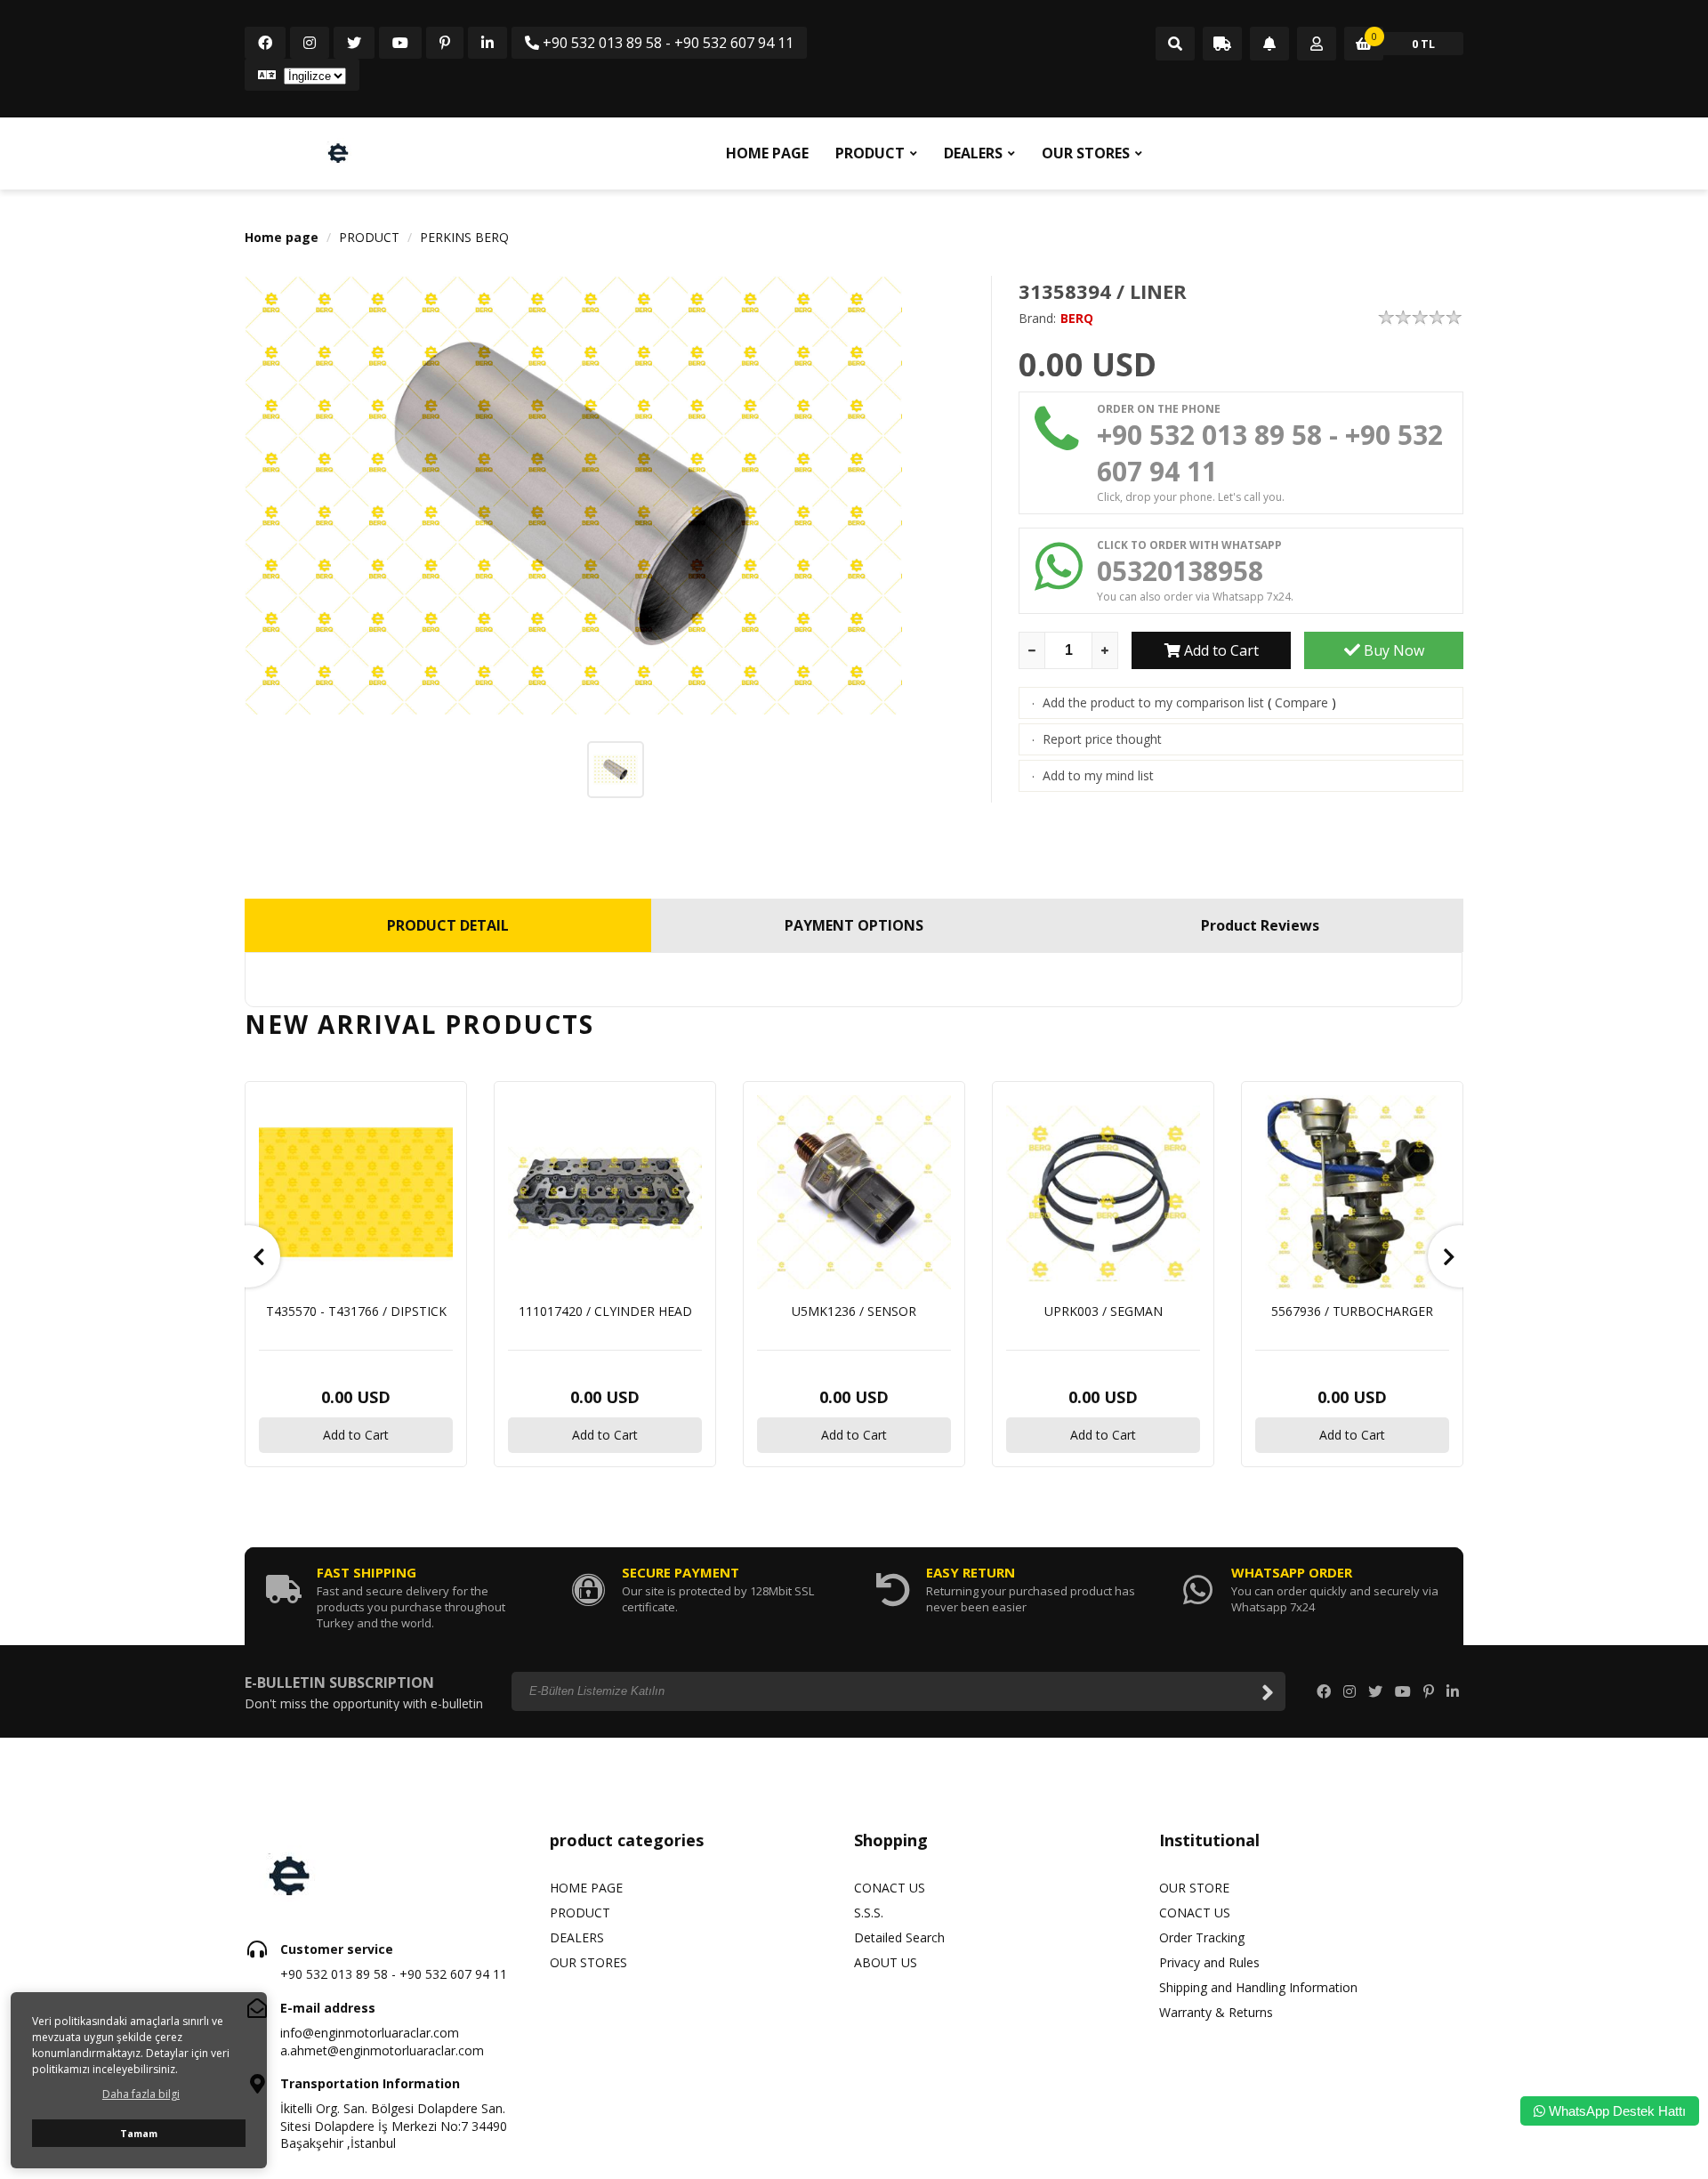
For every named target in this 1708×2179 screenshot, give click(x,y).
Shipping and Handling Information (1258, 1987)
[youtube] (400, 43)
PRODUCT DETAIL (448, 925)
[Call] (1175, 44)
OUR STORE (1194, 1888)
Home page (282, 237)
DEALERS (973, 153)
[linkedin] (487, 43)
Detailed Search (899, 1937)
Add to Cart (1220, 650)
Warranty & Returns (1216, 2012)
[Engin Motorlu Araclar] (338, 153)
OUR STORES (1086, 153)
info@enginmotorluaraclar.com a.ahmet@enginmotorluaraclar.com (382, 2042)
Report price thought (1102, 739)
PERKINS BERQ (464, 237)
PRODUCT (870, 153)
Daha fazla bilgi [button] (141, 2094)
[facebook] (265, 43)
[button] (249, 1256)
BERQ (1077, 318)
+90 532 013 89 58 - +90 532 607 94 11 (666, 43)
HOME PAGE (767, 153)
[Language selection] (302, 75)
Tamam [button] (139, 2133)
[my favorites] (1269, 44)
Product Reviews (1260, 925)
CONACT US (890, 1888)
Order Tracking (1202, 1937)
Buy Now (1392, 650)
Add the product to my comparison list (1153, 702)
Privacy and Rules (1209, 1962)
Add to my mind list (1098, 775)
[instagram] (310, 43)
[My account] (1317, 44)
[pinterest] (445, 43)
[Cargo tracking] (1222, 44)
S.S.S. (869, 1913)
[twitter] (354, 43)
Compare (1301, 702)
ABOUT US (886, 1962)
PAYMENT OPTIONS (854, 925)
